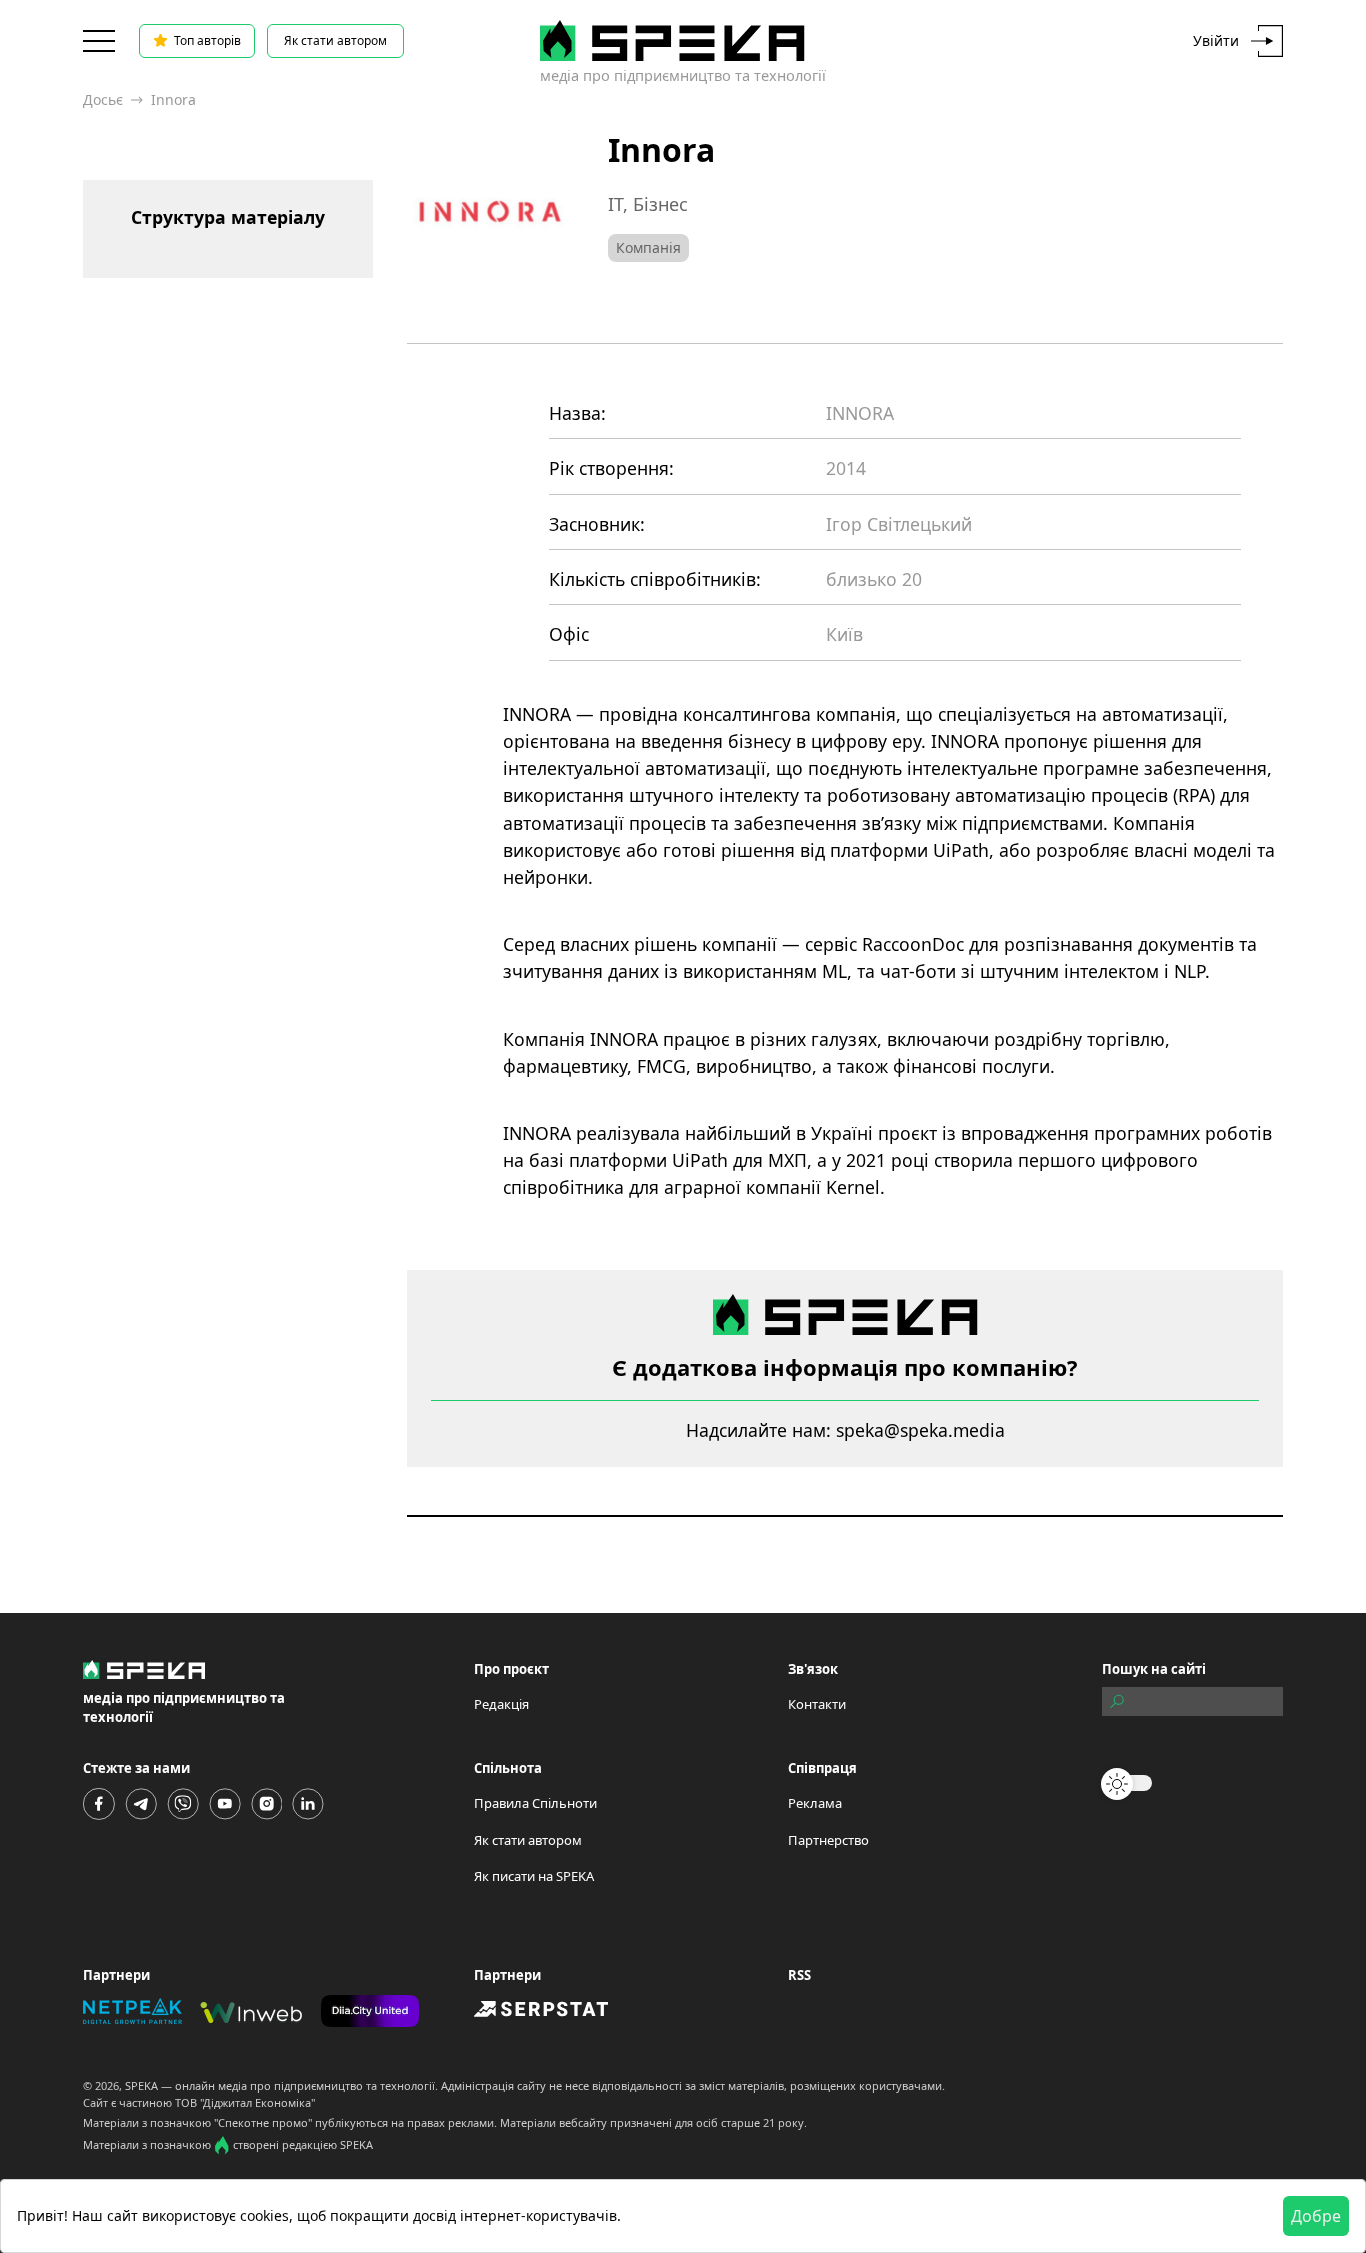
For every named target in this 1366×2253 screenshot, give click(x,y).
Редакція (501, 1704)
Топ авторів (207, 40)
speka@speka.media (920, 1430)
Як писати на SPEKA (534, 1876)
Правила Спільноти (535, 1803)
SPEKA (141, 2085)
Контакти (817, 1704)
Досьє (103, 99)
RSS (799, 1975)
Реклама (815, 1803)
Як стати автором (335, 40)
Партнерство (828, 1840)
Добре (1316, 2216)
